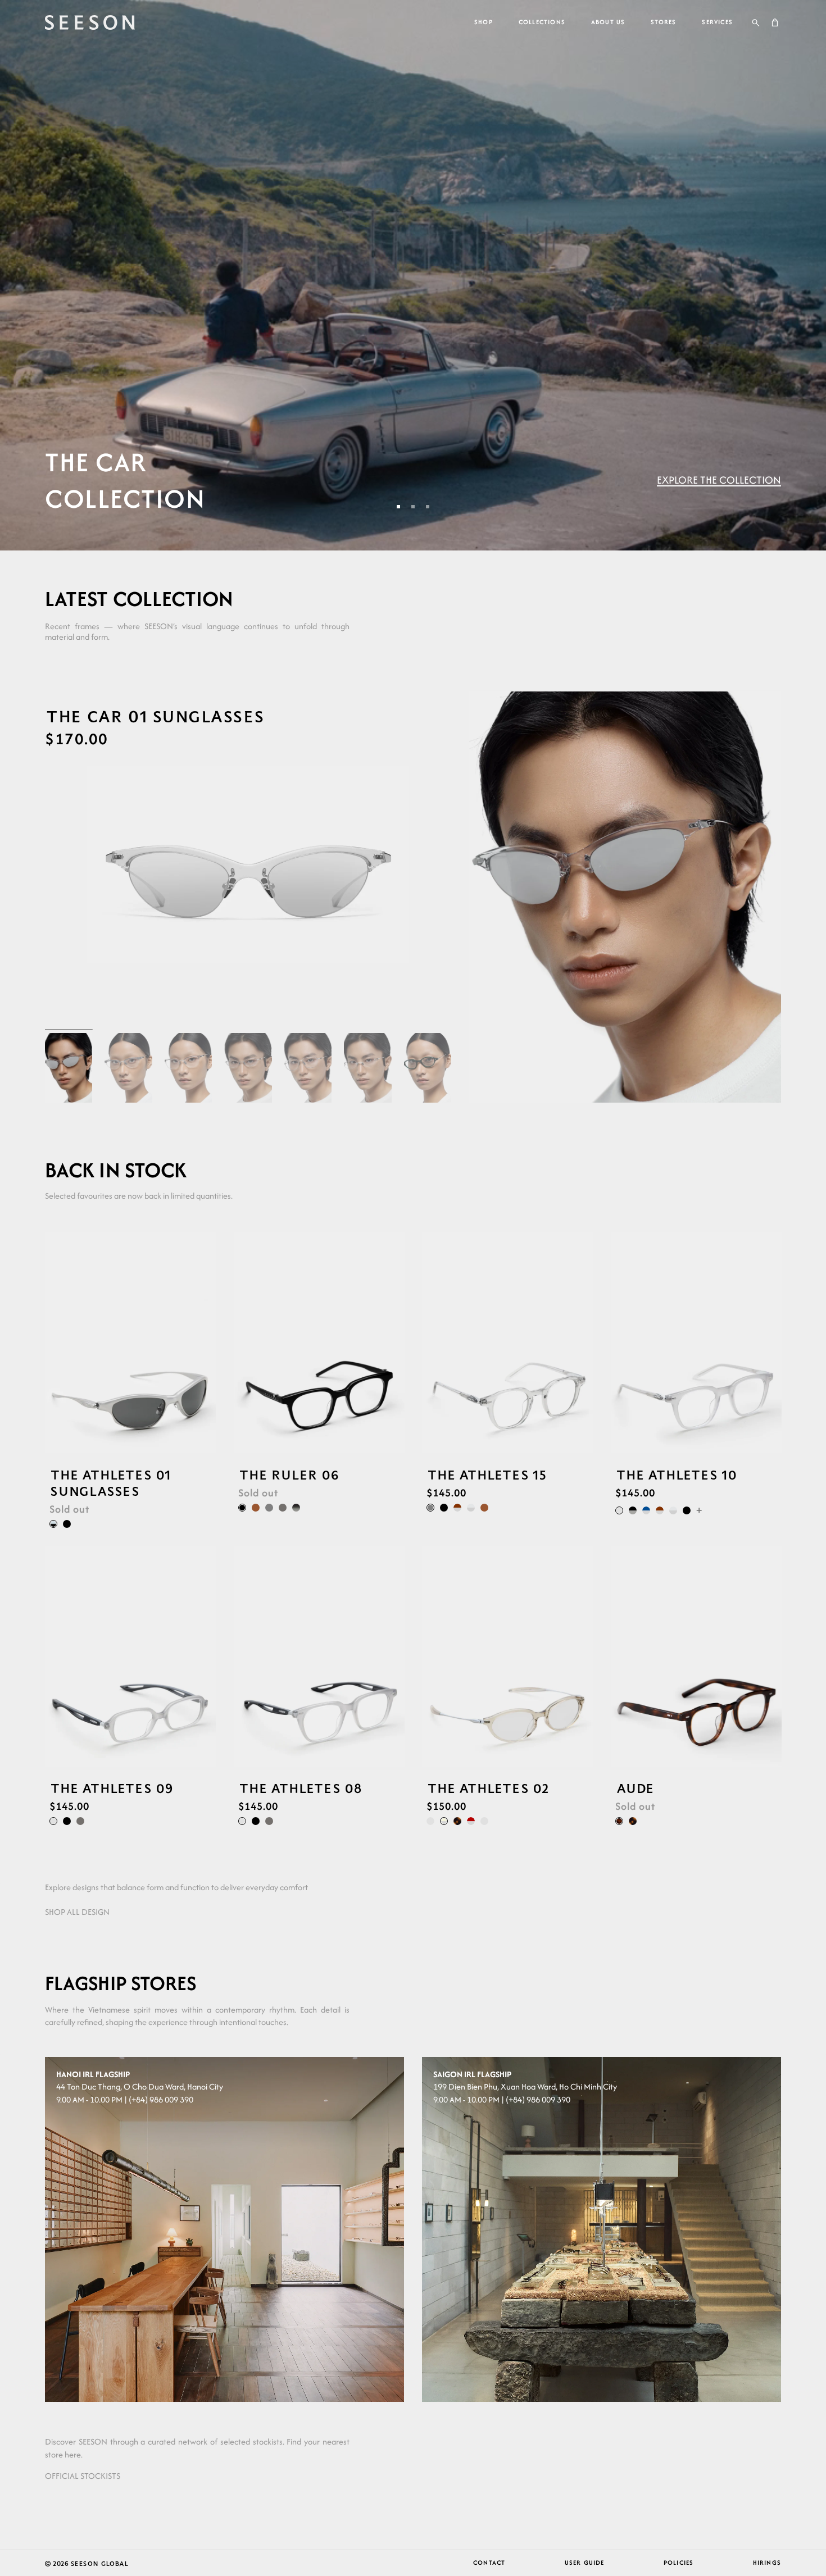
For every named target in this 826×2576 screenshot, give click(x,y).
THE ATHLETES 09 (111, 1788)
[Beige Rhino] (444, 1821)
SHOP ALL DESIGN (77, 1912)
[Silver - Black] (53, 1524)
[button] (756, 22)
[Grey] (269, 1508)
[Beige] (484, 1821)
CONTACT (489, 2563)
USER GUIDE (585, 2563)
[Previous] (53, 1343)
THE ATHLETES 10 (676, 1475)
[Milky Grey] (619, 1510)
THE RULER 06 (289, 1475)
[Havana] (457, 1821)
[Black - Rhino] (633, 1510)
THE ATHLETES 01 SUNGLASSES (110, 1483)
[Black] (67, 1524)
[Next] (208, 1343)
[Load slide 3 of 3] (428, 507)
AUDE (634, 1788)
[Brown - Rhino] (457, 1508)
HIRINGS (767, 2563)
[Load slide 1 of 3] (398, 507)
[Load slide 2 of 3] (413, 507)
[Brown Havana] (619, 1821)
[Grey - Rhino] (471, 1508)
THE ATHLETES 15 (487, 1475)
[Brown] (256, 1508)
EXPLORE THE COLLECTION (719, 480)
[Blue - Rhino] (646, 1510)
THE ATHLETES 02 (488, 1788)
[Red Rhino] (471, 1821)
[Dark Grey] (283, 1508)
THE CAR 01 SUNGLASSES (155, 716)
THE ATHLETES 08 (300, 1788)
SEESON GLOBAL (99, 2563)
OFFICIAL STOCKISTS (83, 2476)
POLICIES (679, 2563)
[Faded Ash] (296, 1508)
